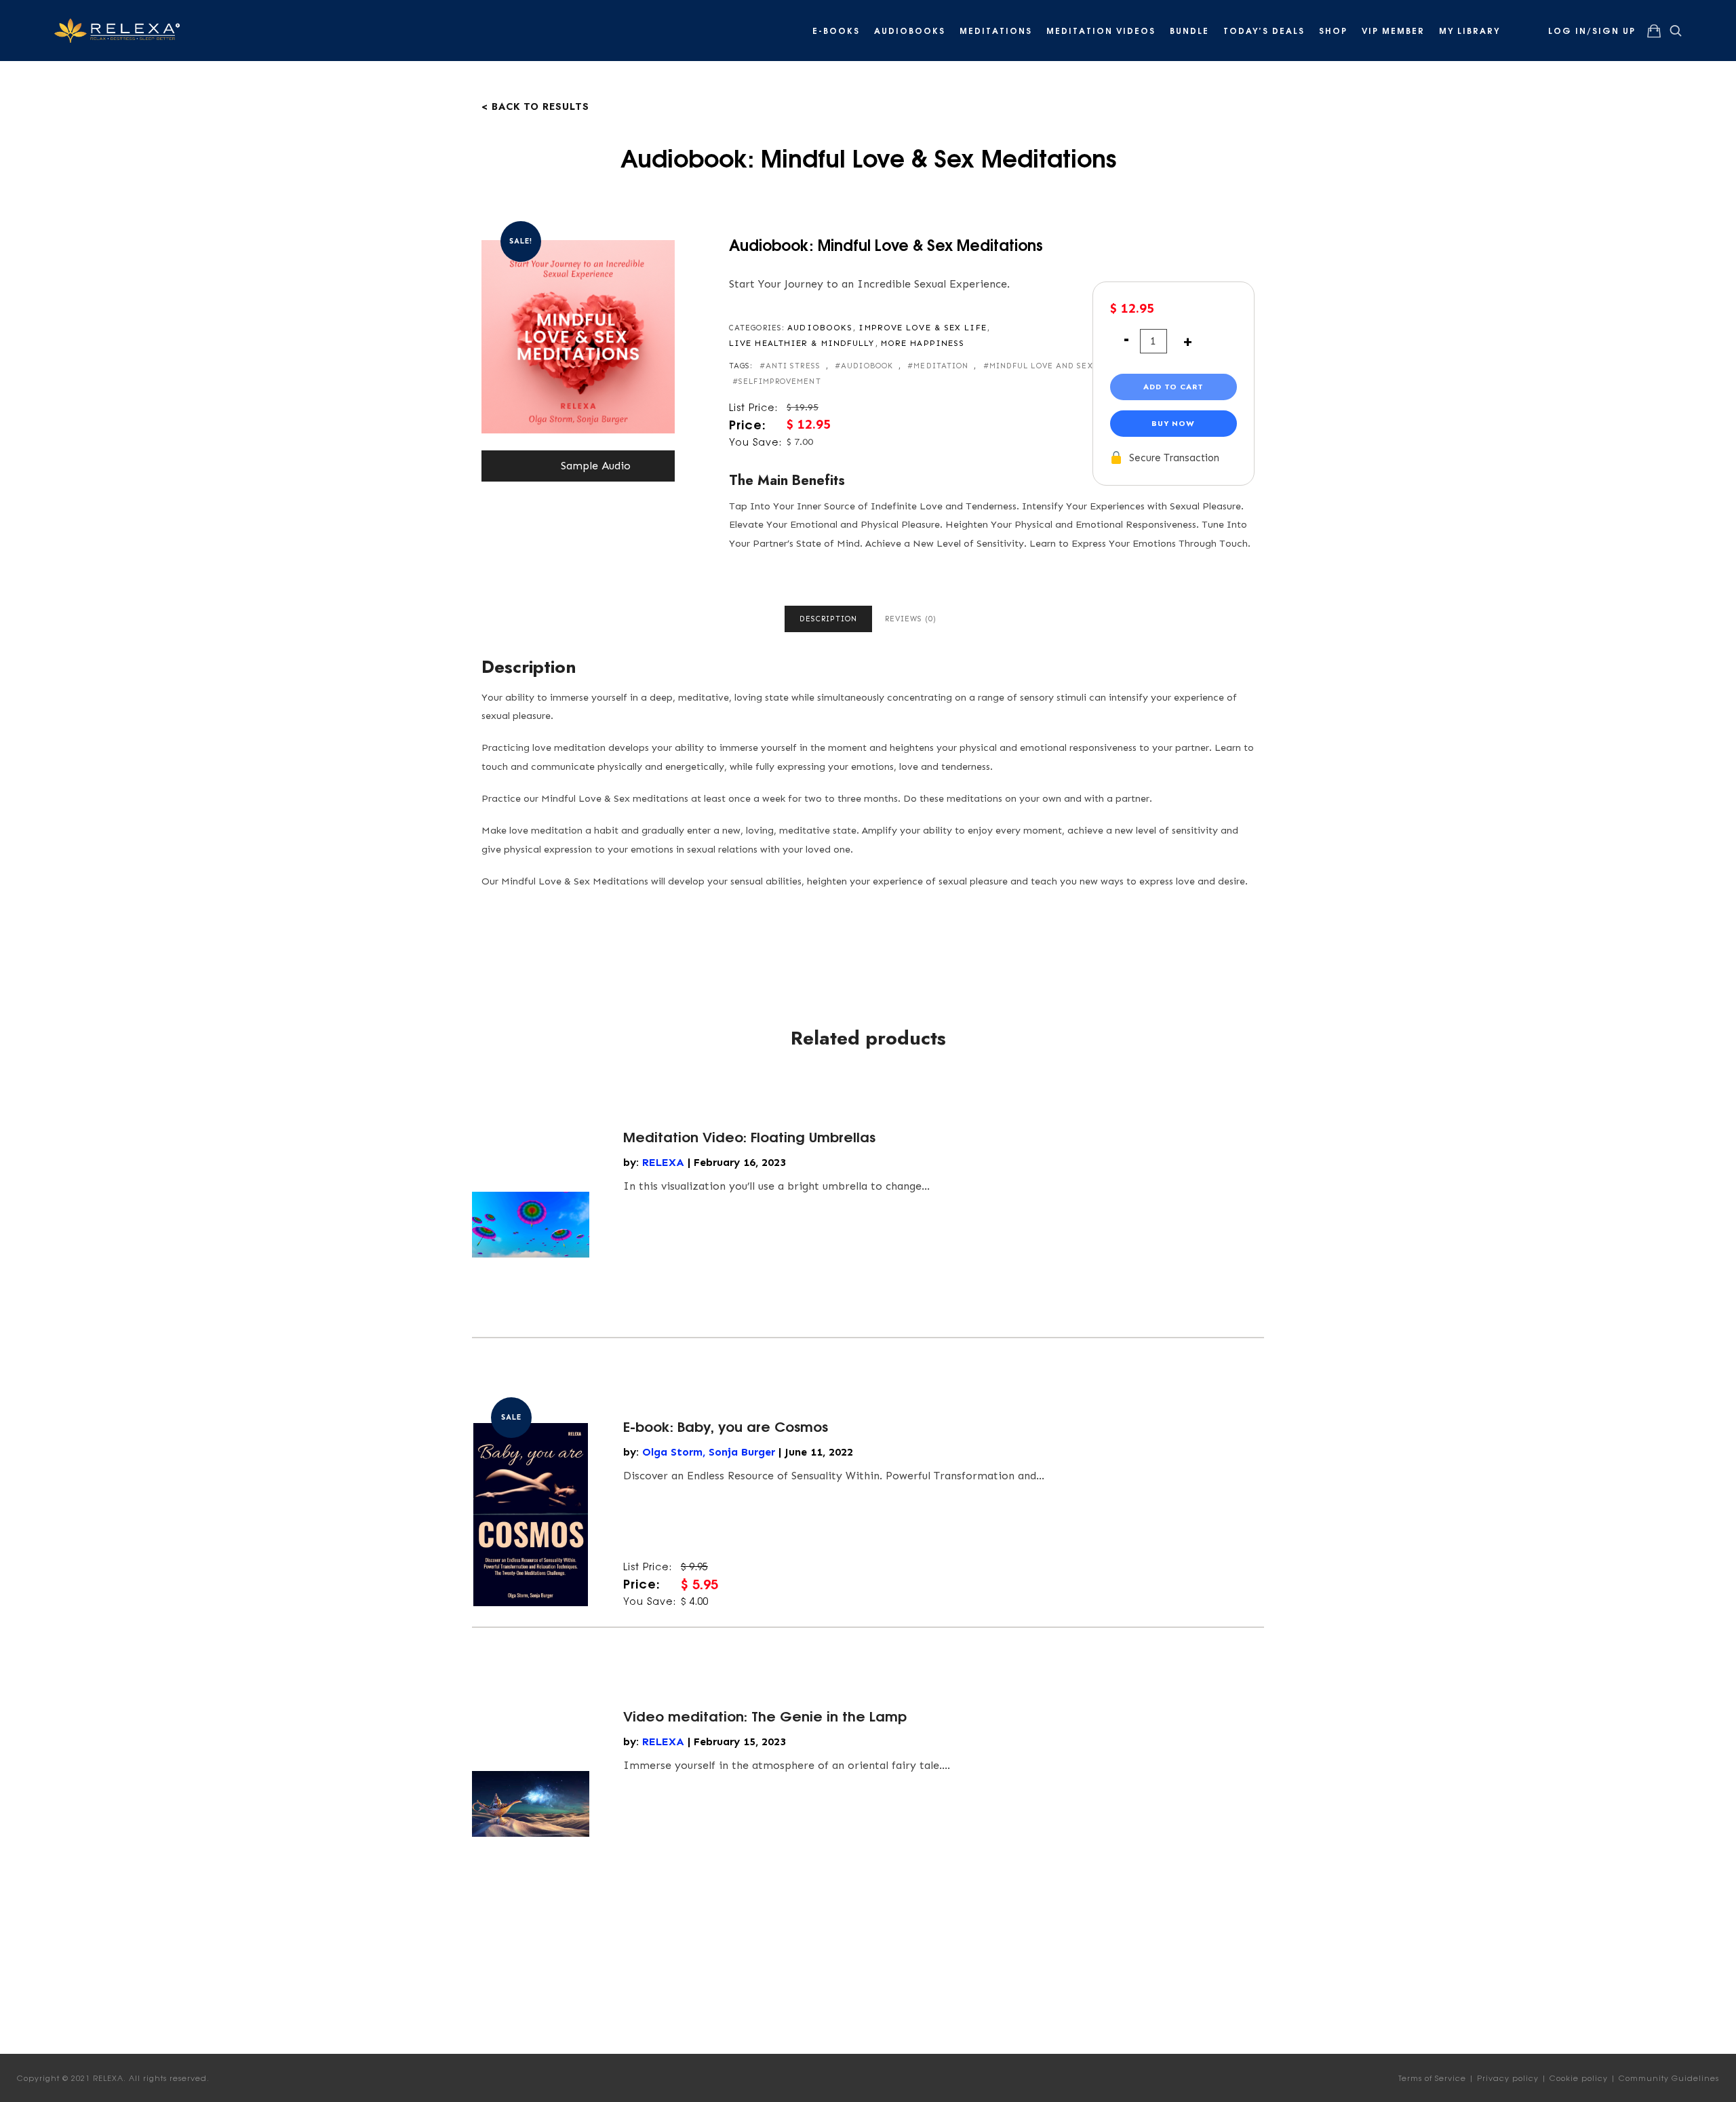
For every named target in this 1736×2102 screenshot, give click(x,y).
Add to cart (1173, 387)
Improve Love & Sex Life (922, 328)
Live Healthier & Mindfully (802, 343)
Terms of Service (1432, 2078)
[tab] (828, 619)
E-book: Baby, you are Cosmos (726, 1425)
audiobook (867, 366)
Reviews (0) (911, 619)
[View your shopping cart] (1654, 31)
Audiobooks (820, 328)
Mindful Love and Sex (1041, 366)
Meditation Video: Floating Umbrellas (749, 1136)
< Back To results (535, 105)
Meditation (941, 366)
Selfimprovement (780, 382)
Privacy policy (1508, 2078)
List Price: (753, 407)
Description (828, 619)
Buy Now (1173, 423)
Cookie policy (1579, 2078)
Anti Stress (793, 366)
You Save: (755, 442)
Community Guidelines (1669, 2078)
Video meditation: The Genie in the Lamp (765, 1715)
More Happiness (923, 343)
